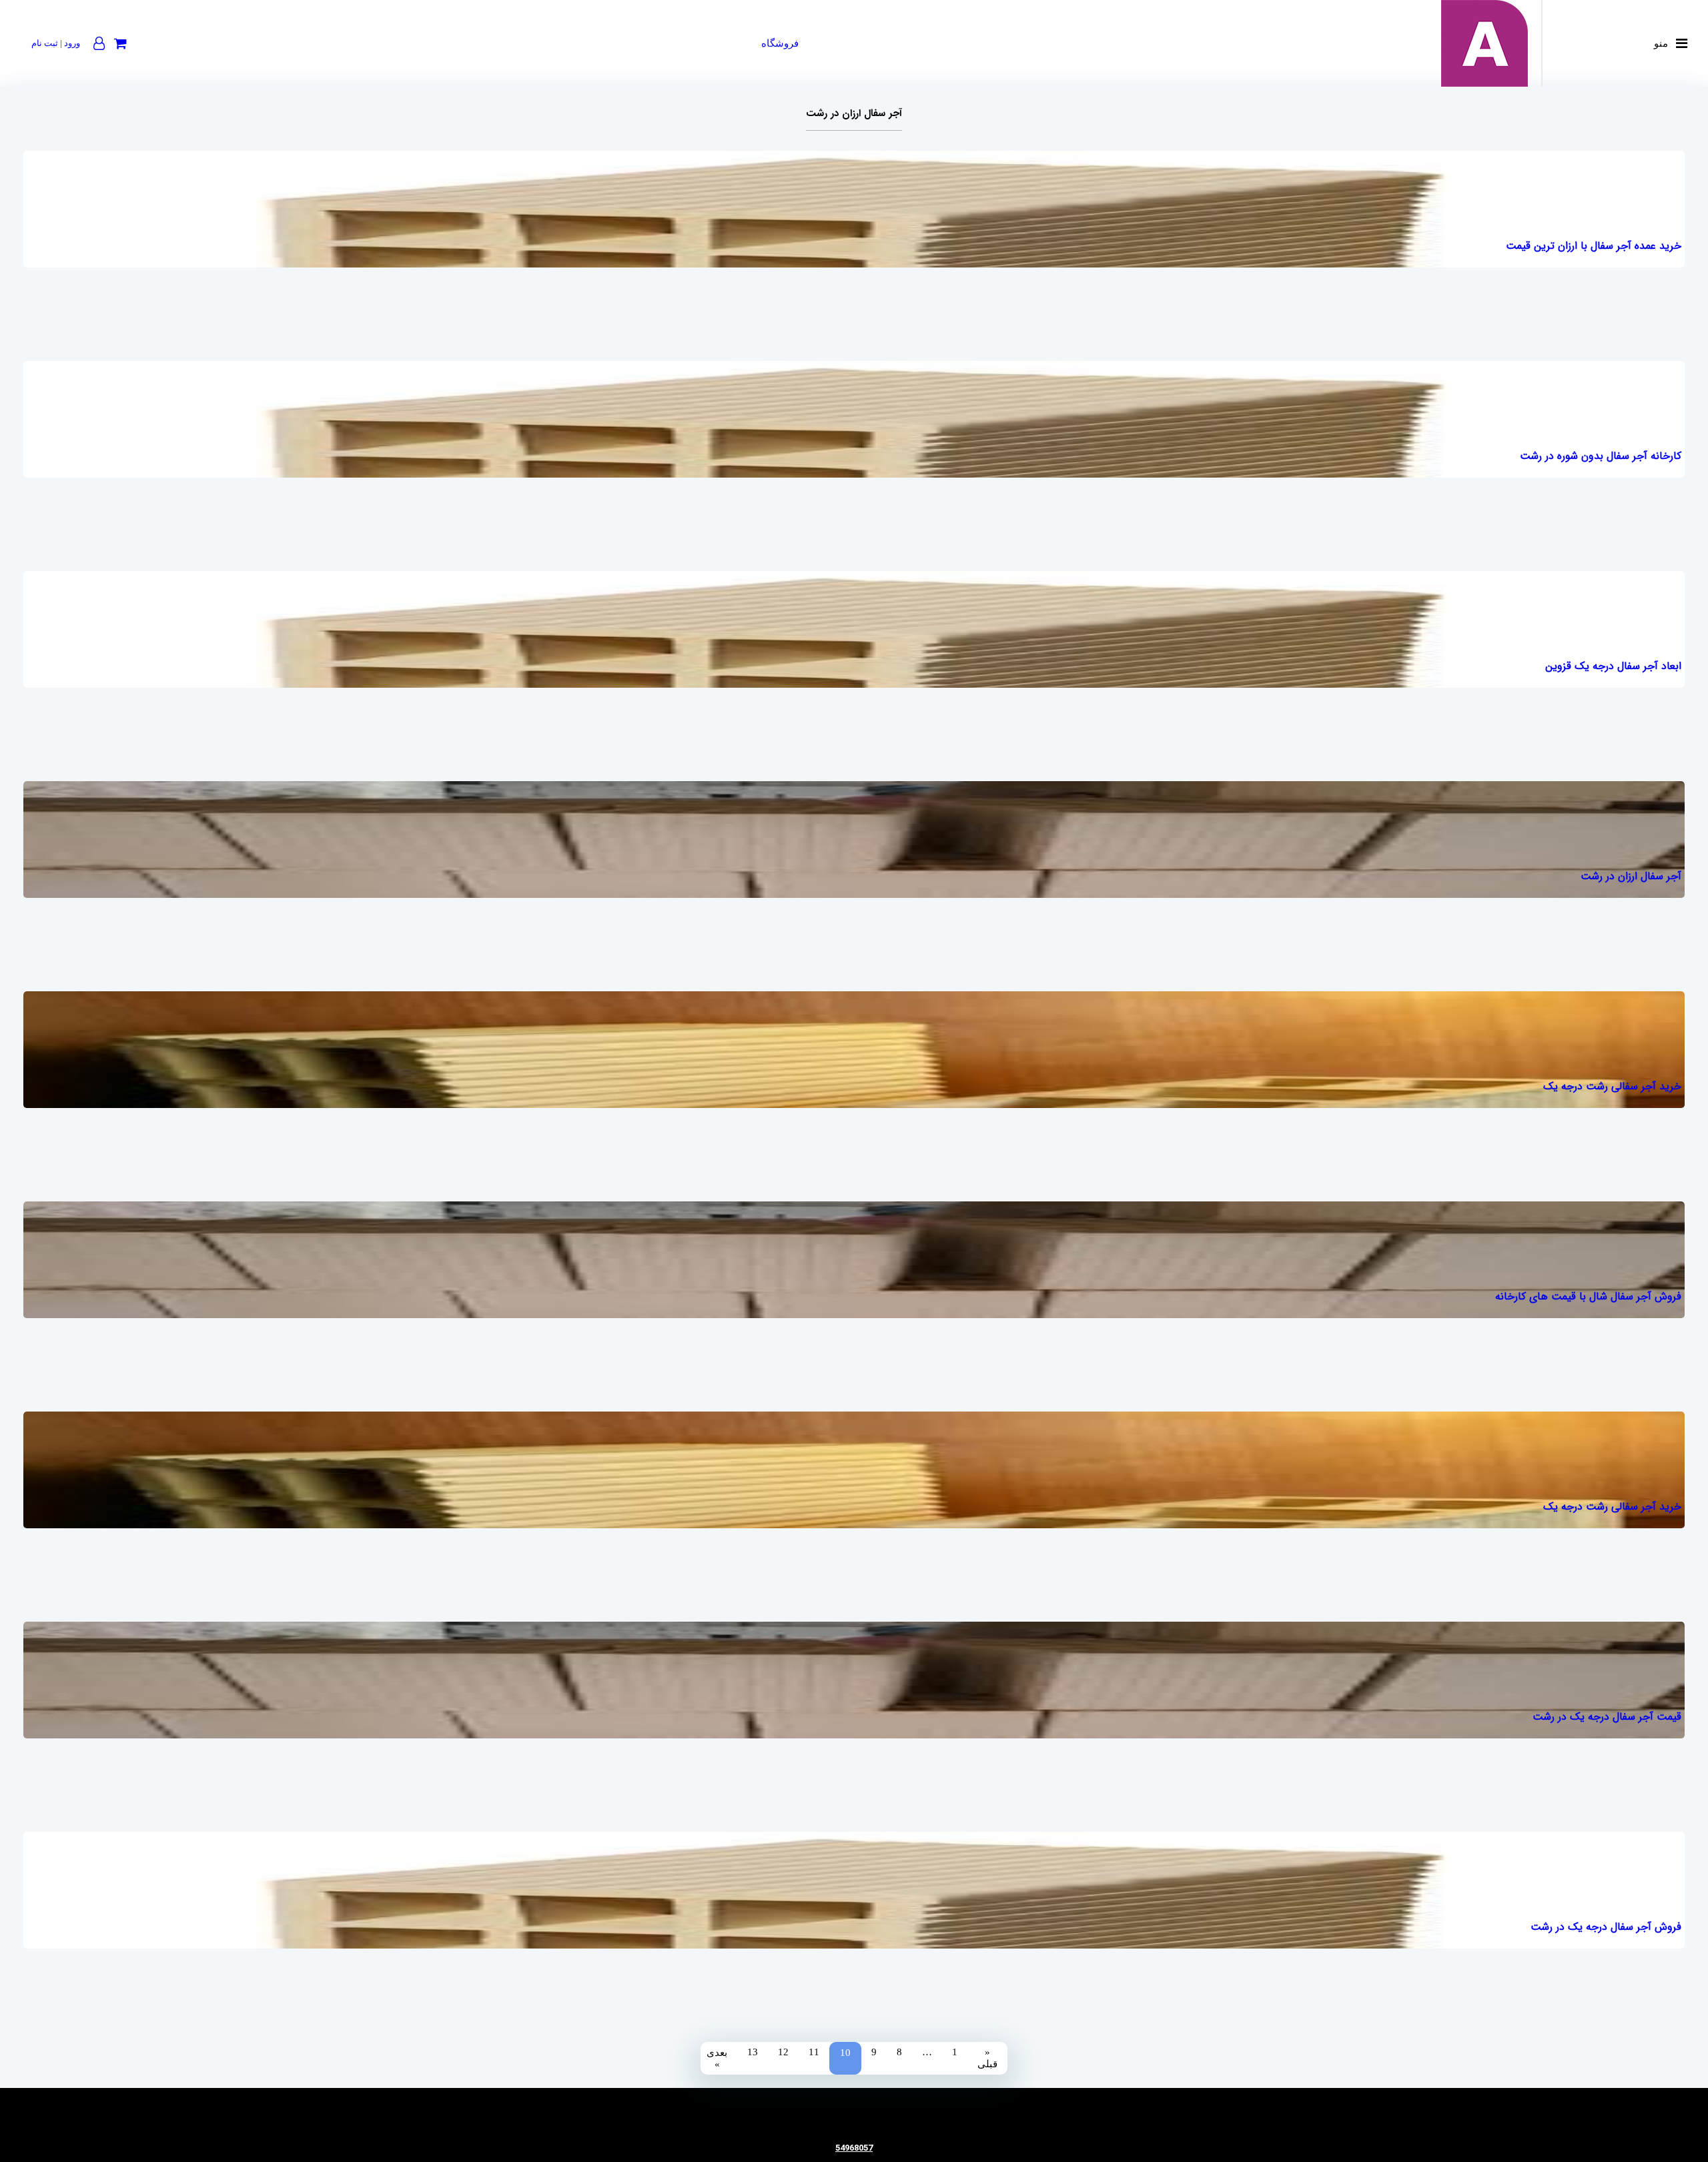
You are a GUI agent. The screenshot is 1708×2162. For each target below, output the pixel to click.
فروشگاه (780, 43)
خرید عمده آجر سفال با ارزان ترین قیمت (1593, 246)
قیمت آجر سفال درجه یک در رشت (1607, 1717)
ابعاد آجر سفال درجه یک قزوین (1613, 666)
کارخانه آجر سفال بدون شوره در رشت (1600, 456)
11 (814, 2052)
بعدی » (717, 2058)
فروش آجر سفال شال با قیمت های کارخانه (1588, 1296)
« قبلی (987, 2058)
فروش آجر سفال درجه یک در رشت (1606, 1927)
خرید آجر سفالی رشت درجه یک (1612, 1086)
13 (753, 2052)
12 (783, 2052)
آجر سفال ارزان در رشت (1631, 876)
